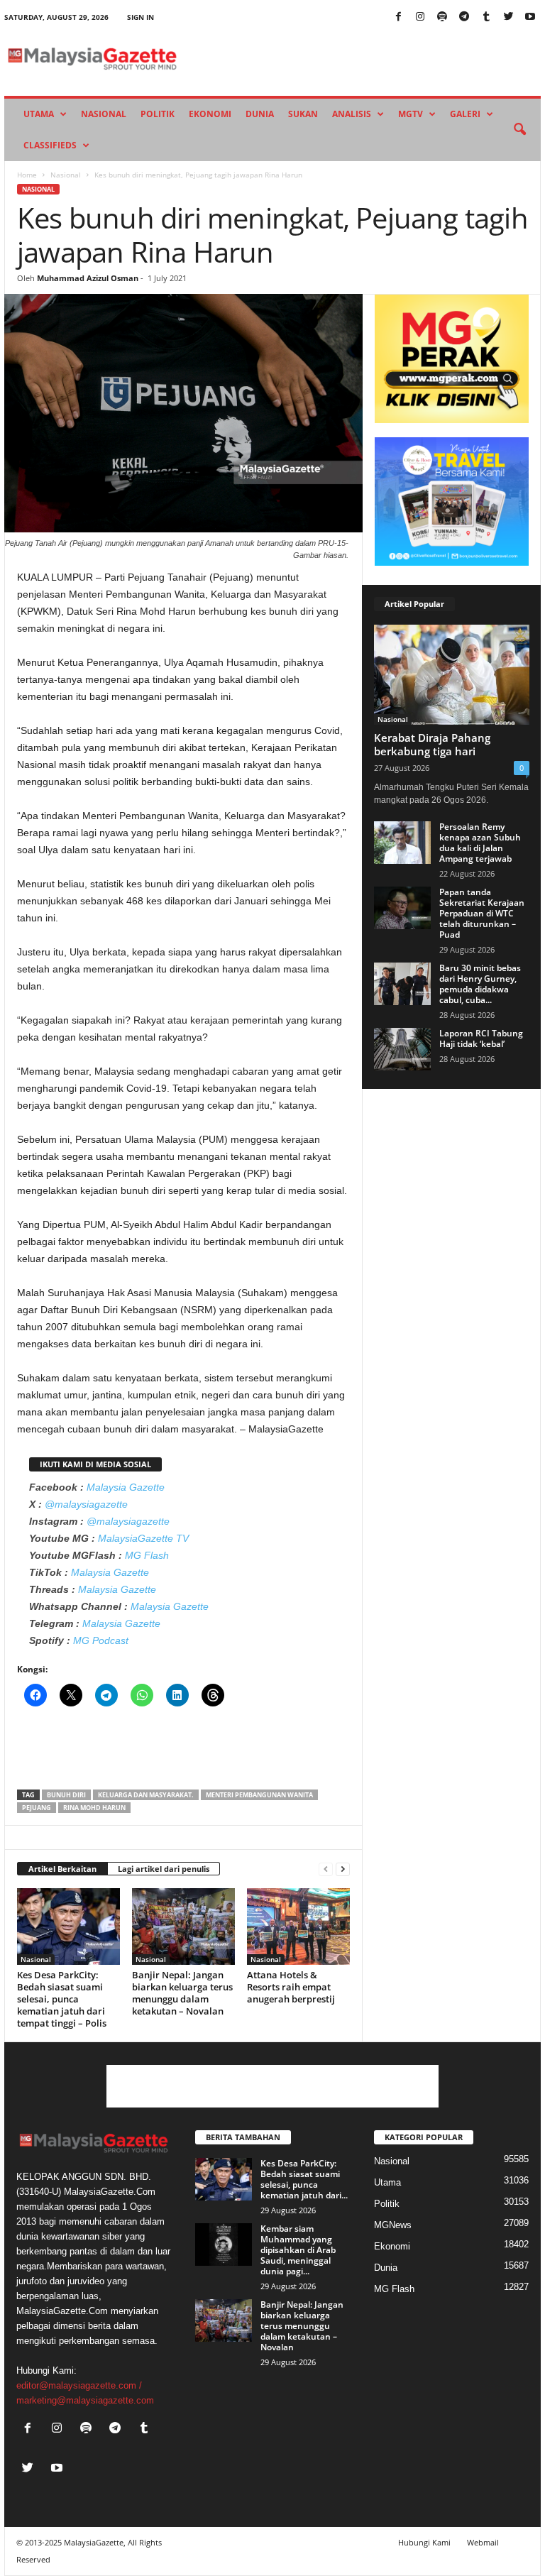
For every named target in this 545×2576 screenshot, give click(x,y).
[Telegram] (464, 17)
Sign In (141, 17)
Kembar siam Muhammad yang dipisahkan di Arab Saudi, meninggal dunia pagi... (298, 2250)
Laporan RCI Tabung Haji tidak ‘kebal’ (481, 1038)
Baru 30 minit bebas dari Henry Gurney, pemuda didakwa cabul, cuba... (480, 984)
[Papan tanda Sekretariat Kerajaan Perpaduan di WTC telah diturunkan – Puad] (402, 908)
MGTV (411, 114)
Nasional (104, 114)
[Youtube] (530, 17)
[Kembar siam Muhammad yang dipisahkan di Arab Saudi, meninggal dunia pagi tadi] (224, 2245)
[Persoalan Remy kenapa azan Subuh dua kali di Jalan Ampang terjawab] (402, 843)
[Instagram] (420, 17)
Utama (39, 114)
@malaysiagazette (86, 1504)
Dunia (260, 114)
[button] (519, 130)
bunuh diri (66, 1795)
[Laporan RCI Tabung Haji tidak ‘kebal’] (402, 1049)
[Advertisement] (184, 1753)
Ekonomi (210, 114)
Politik (158, 114)
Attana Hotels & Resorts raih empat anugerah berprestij (291, 1987)
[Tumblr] (486, 17)
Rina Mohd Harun (94, 1808)
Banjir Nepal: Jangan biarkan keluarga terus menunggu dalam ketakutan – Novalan (182, 1993)
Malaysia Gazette (126, 1487)
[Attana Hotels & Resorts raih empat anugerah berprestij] (298, 1926)
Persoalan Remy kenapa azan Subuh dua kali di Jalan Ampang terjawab (480, 843)
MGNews (393, 2225)
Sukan (303, 114)
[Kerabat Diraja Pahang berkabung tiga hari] (452, 675)
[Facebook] (398, 17)
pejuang (37, 1808)
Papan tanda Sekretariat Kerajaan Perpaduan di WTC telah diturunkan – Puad (482, 913)
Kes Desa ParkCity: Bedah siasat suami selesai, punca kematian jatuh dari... (304, 2179)
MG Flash (147, 1555)
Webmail (483, 2542)
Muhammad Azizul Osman (88, 278)
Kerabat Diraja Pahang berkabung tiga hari (432, 744)
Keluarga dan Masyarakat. (146, 1795)
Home (27, 175)
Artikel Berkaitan (62, 1869)
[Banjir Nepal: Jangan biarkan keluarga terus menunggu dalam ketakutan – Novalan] (183, 1926)
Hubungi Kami (424, 2542)
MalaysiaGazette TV (143, 1538)
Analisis (352, 114)
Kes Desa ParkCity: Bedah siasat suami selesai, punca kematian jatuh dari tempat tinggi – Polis (62, 1999)
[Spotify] (442, 17)
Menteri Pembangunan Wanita (259, 1795)
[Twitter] (508, 17)
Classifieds (50, 145)
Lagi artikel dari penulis (164, 1869)
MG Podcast (101, 1640)
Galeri (465, 114)
